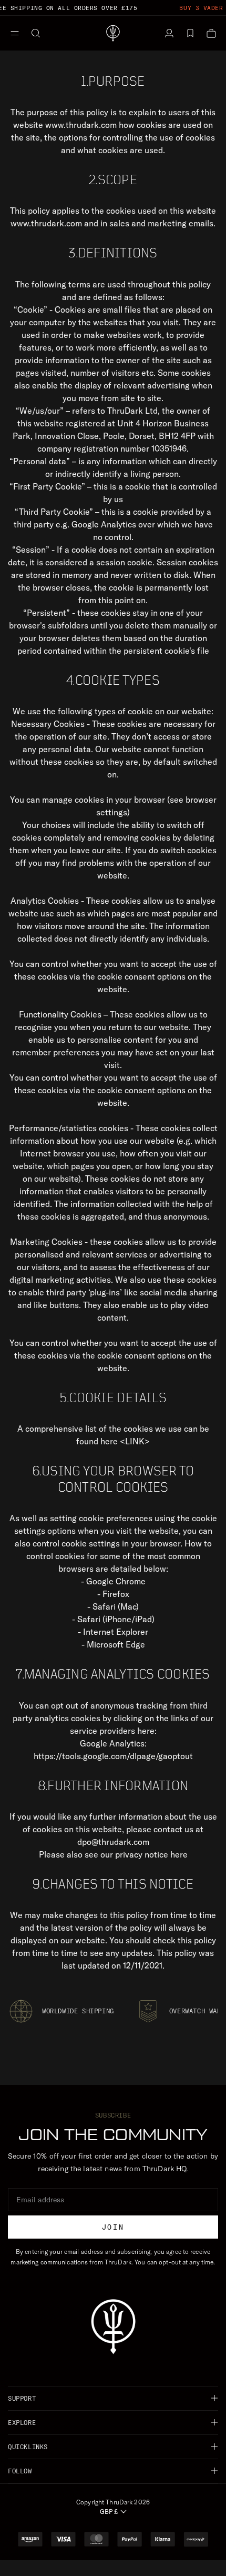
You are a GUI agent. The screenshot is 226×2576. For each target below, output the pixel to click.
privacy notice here (151, 1854)
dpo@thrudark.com (113, 1842)
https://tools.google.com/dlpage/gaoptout (113, 1756)
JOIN (113, 2227)
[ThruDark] (113, 33)
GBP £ (109, 2512)
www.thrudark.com (81, 125)
